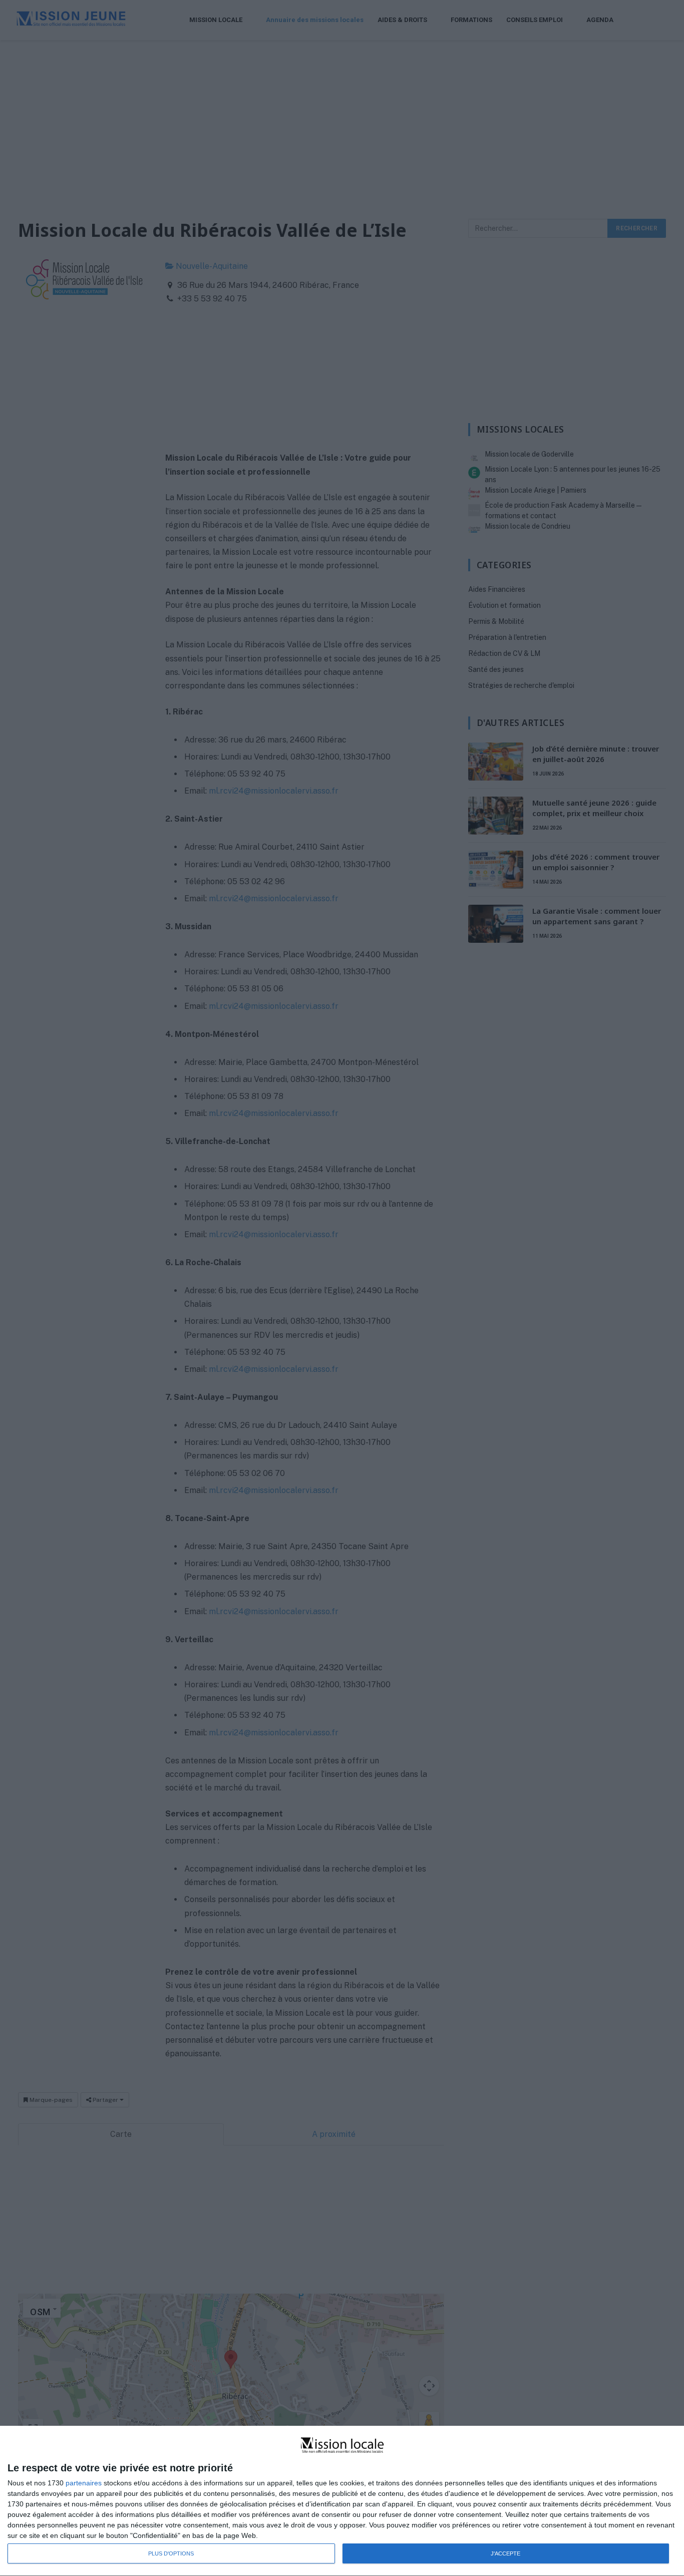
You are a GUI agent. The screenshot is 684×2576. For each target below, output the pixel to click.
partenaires (84, 2483)
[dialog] (342, 2501)
